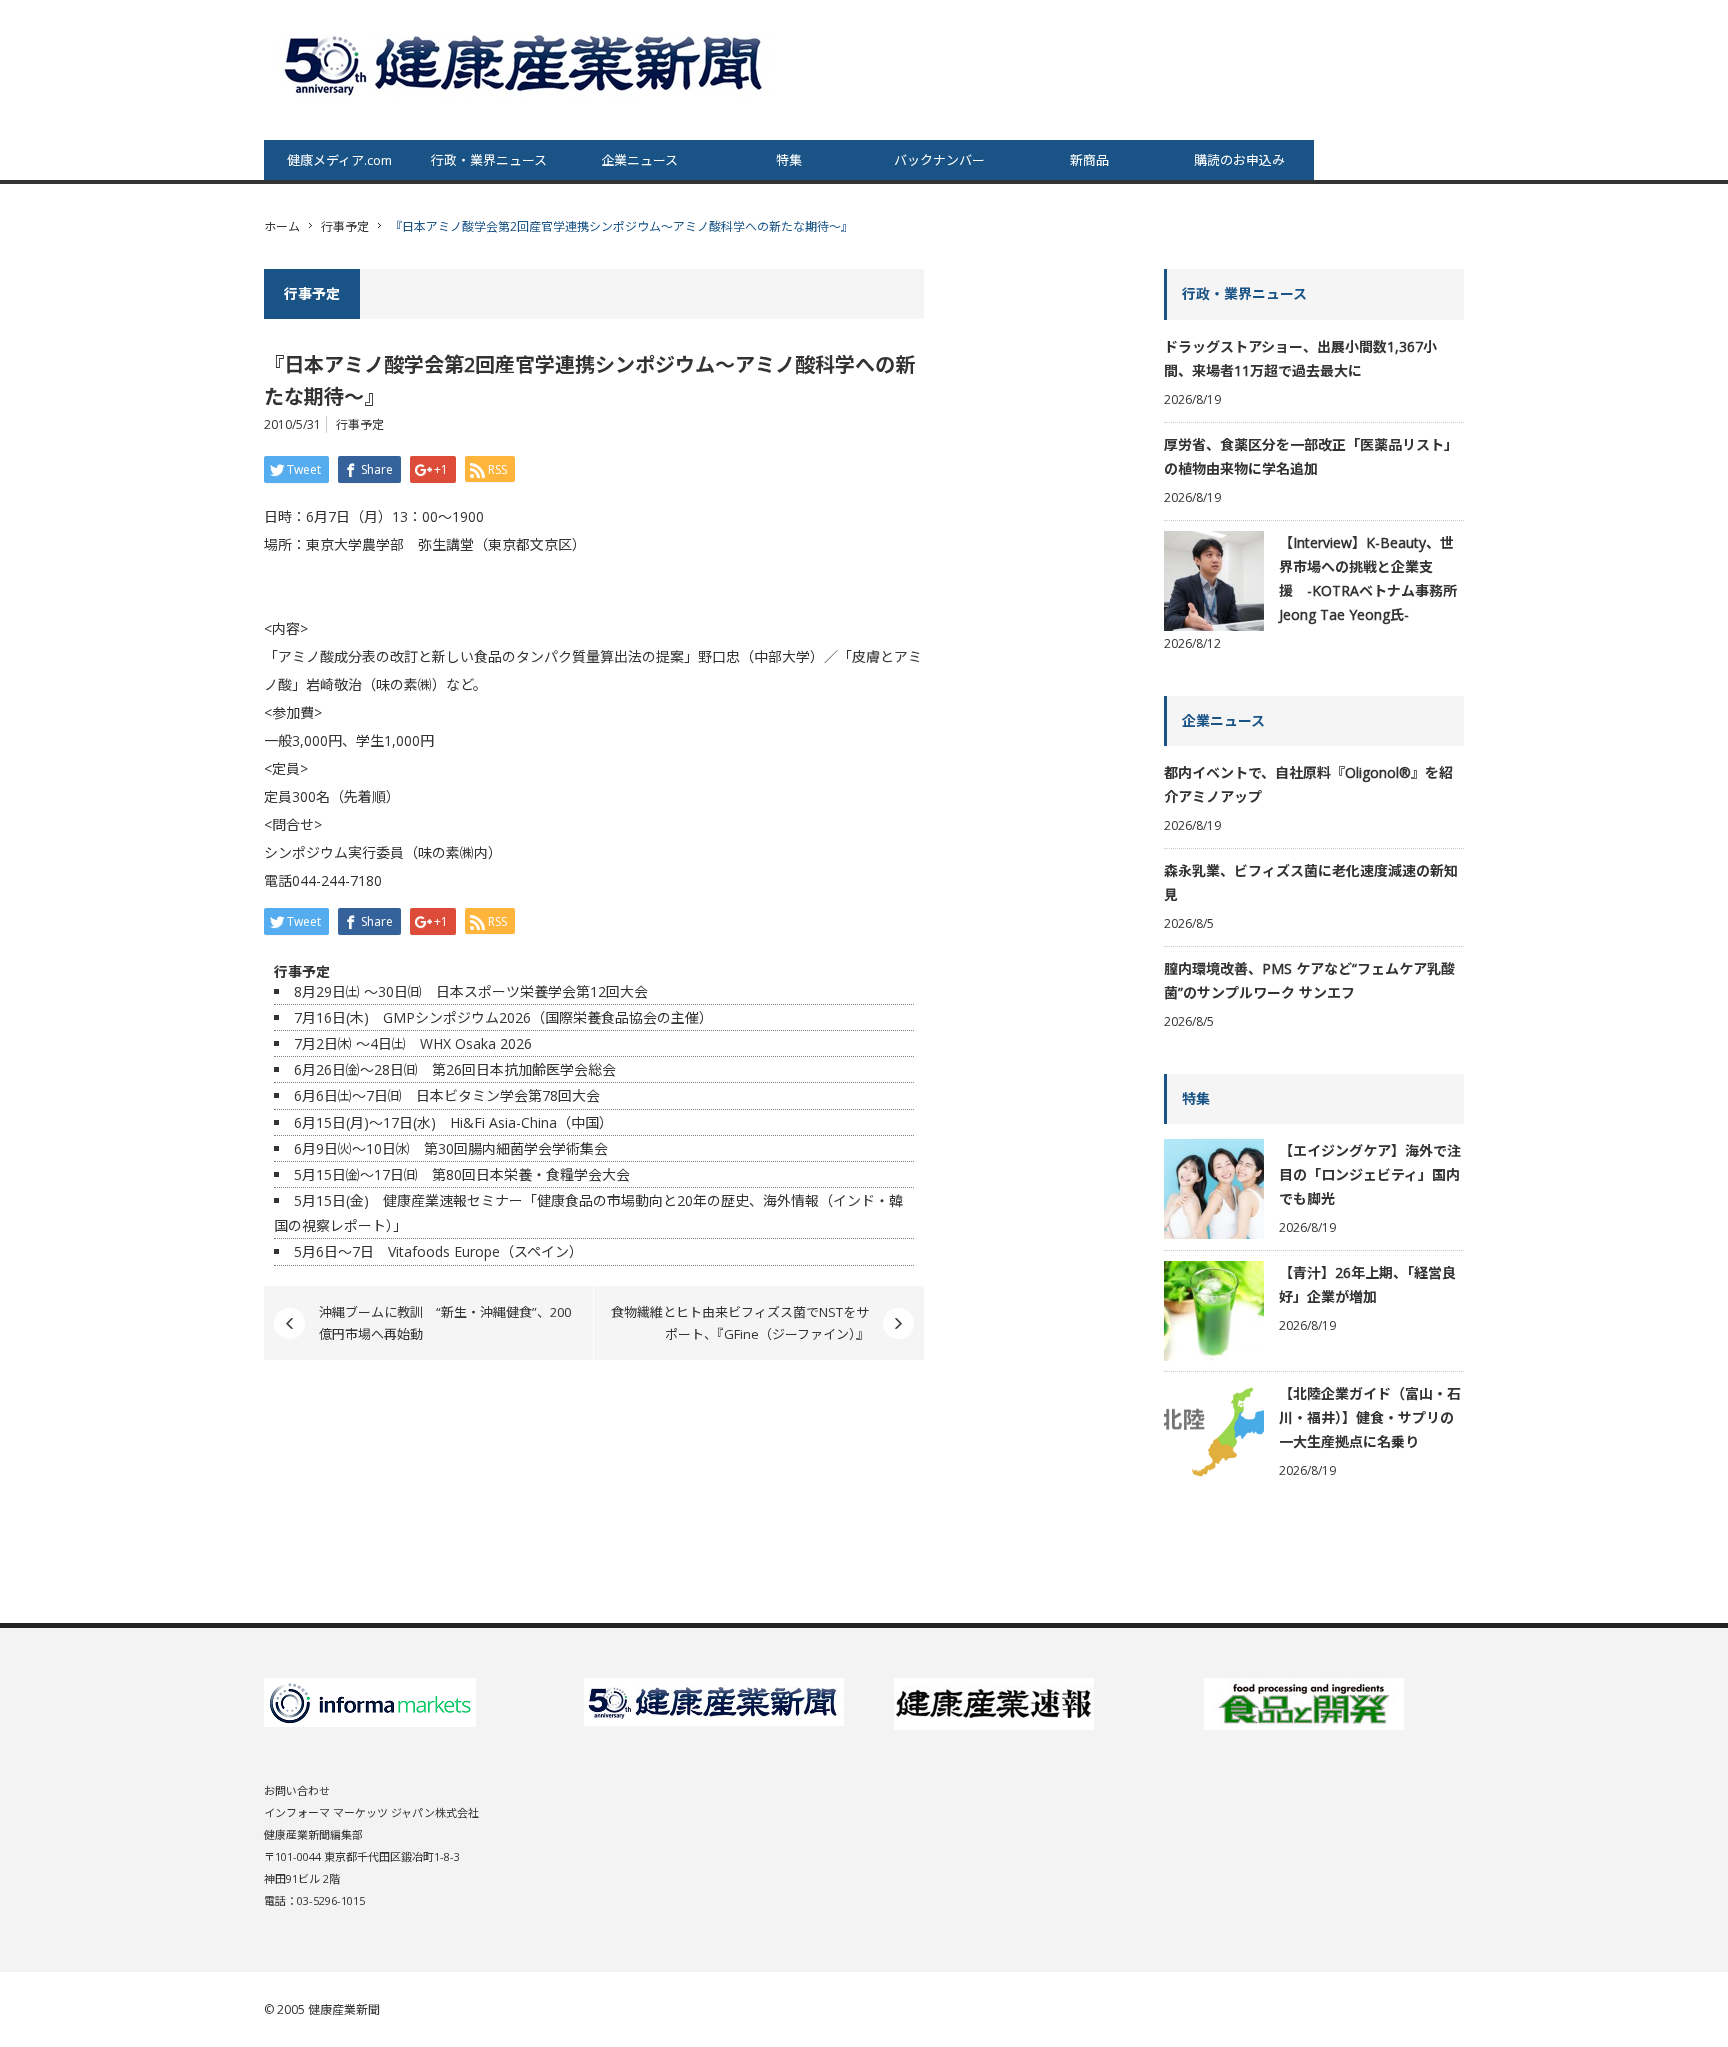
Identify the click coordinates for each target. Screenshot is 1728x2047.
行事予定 (345, 226)
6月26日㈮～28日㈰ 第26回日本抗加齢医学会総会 (455, 1069)
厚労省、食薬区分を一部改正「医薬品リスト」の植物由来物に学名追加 (1311, 456)
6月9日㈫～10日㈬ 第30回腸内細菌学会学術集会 (451, 1148)
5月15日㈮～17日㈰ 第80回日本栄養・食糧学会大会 (462, 1174)
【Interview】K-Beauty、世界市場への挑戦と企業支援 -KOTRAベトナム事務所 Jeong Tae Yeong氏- (1368, 578)
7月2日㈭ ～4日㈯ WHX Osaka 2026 (413, 1043)
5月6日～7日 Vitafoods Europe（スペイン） (438, 1251)
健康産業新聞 (344, 2009)
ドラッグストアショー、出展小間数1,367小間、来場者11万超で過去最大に (1300, 358)
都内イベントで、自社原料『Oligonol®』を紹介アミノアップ (1308, 784)
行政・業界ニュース (489, 160)
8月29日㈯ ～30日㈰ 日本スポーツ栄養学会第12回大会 (471, 991)
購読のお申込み (1239, 160)
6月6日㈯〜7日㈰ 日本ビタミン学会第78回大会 (447, 1095)
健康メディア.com (339, 160)
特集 (789, 160)
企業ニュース (639, 160)
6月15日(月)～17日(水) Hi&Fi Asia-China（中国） (453, 1122)
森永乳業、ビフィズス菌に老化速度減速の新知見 (1311, 882)
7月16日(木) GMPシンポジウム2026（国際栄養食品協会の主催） (503, 1017)
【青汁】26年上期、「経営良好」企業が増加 (1367, 1284)
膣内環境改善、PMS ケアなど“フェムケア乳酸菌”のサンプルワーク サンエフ (1309, 980)
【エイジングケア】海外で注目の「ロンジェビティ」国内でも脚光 (1370, 1174)
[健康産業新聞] (526, 63)
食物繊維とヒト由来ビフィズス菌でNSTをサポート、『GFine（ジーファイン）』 (740, 1323)
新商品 (1089, 160)
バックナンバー (939, 160)
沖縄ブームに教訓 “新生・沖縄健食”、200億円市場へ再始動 (445, 1323)
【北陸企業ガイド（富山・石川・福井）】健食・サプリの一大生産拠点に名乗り (1370, 1417)
